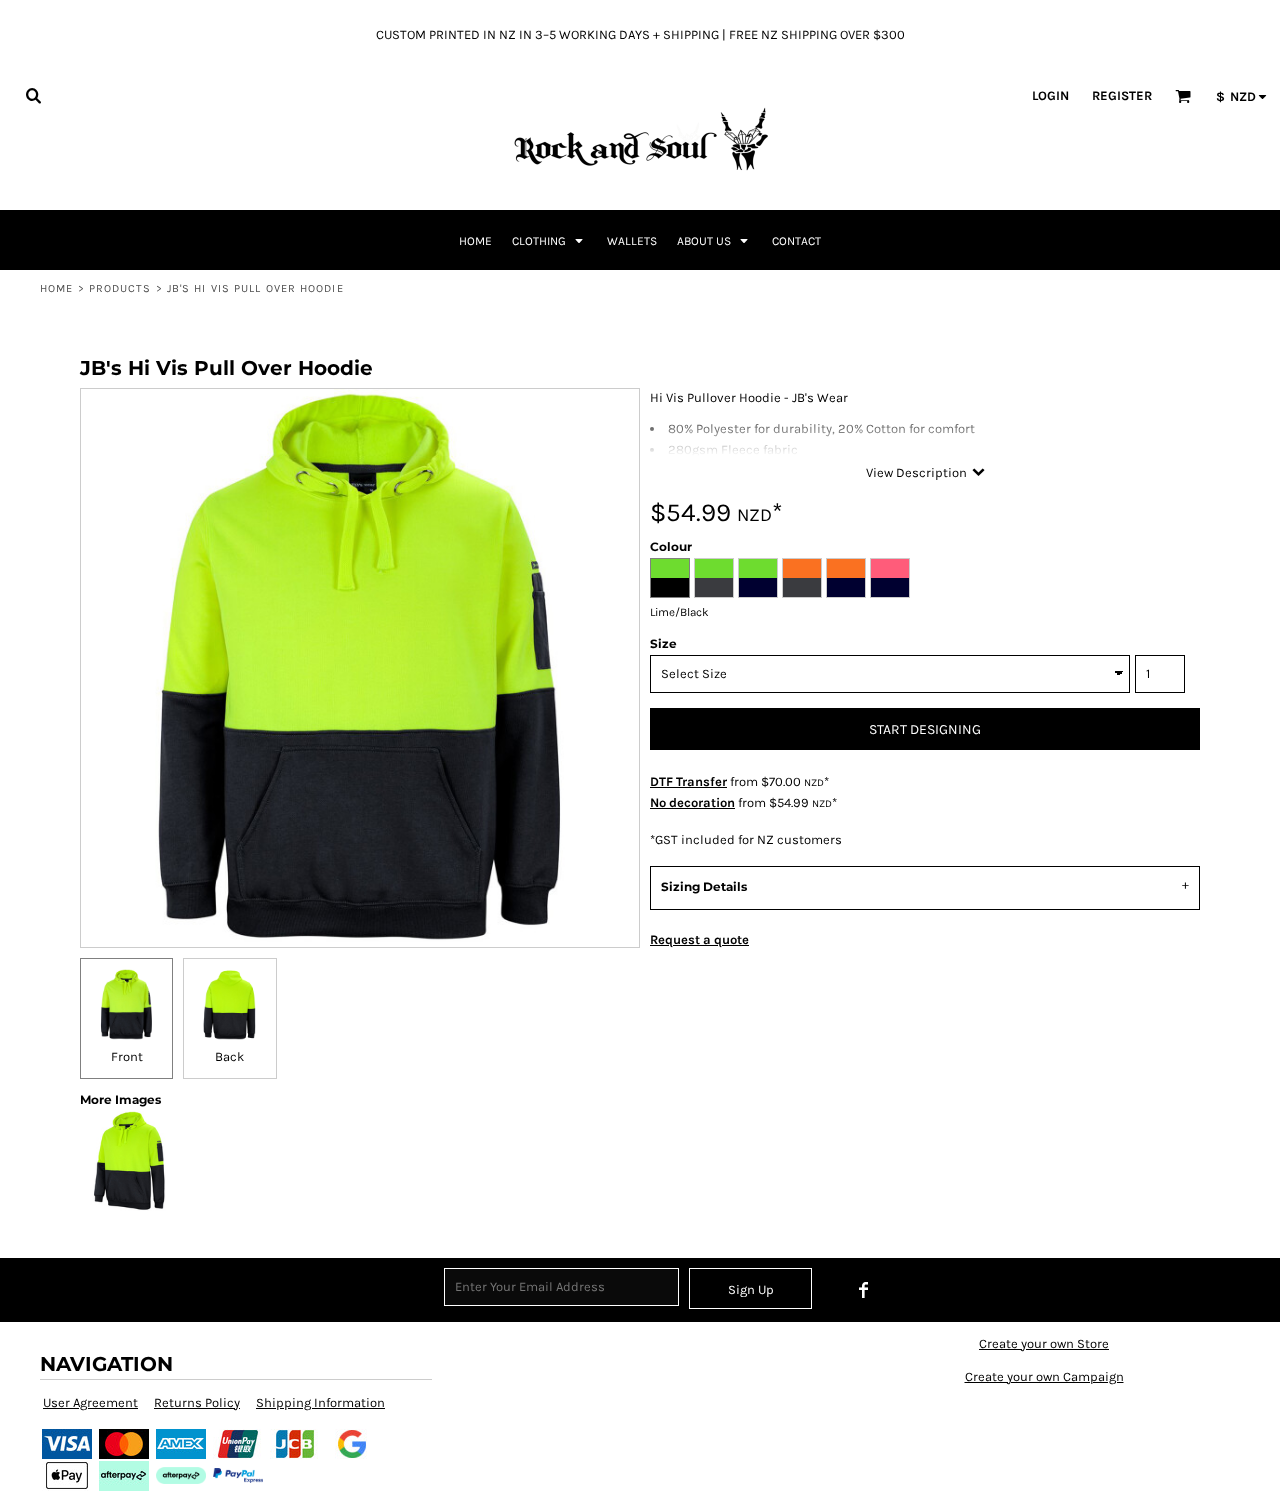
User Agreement (90, 1402)
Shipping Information (320, 1402)
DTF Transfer (688, 781)
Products (120, 288)
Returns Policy (197, 1402)
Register (1122, 95)
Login (1050, 95)
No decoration (692, 802)
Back (229, 1056)
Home (56, 288)
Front (127, 1056)
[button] (33, 95)
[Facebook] (864, 1290)
